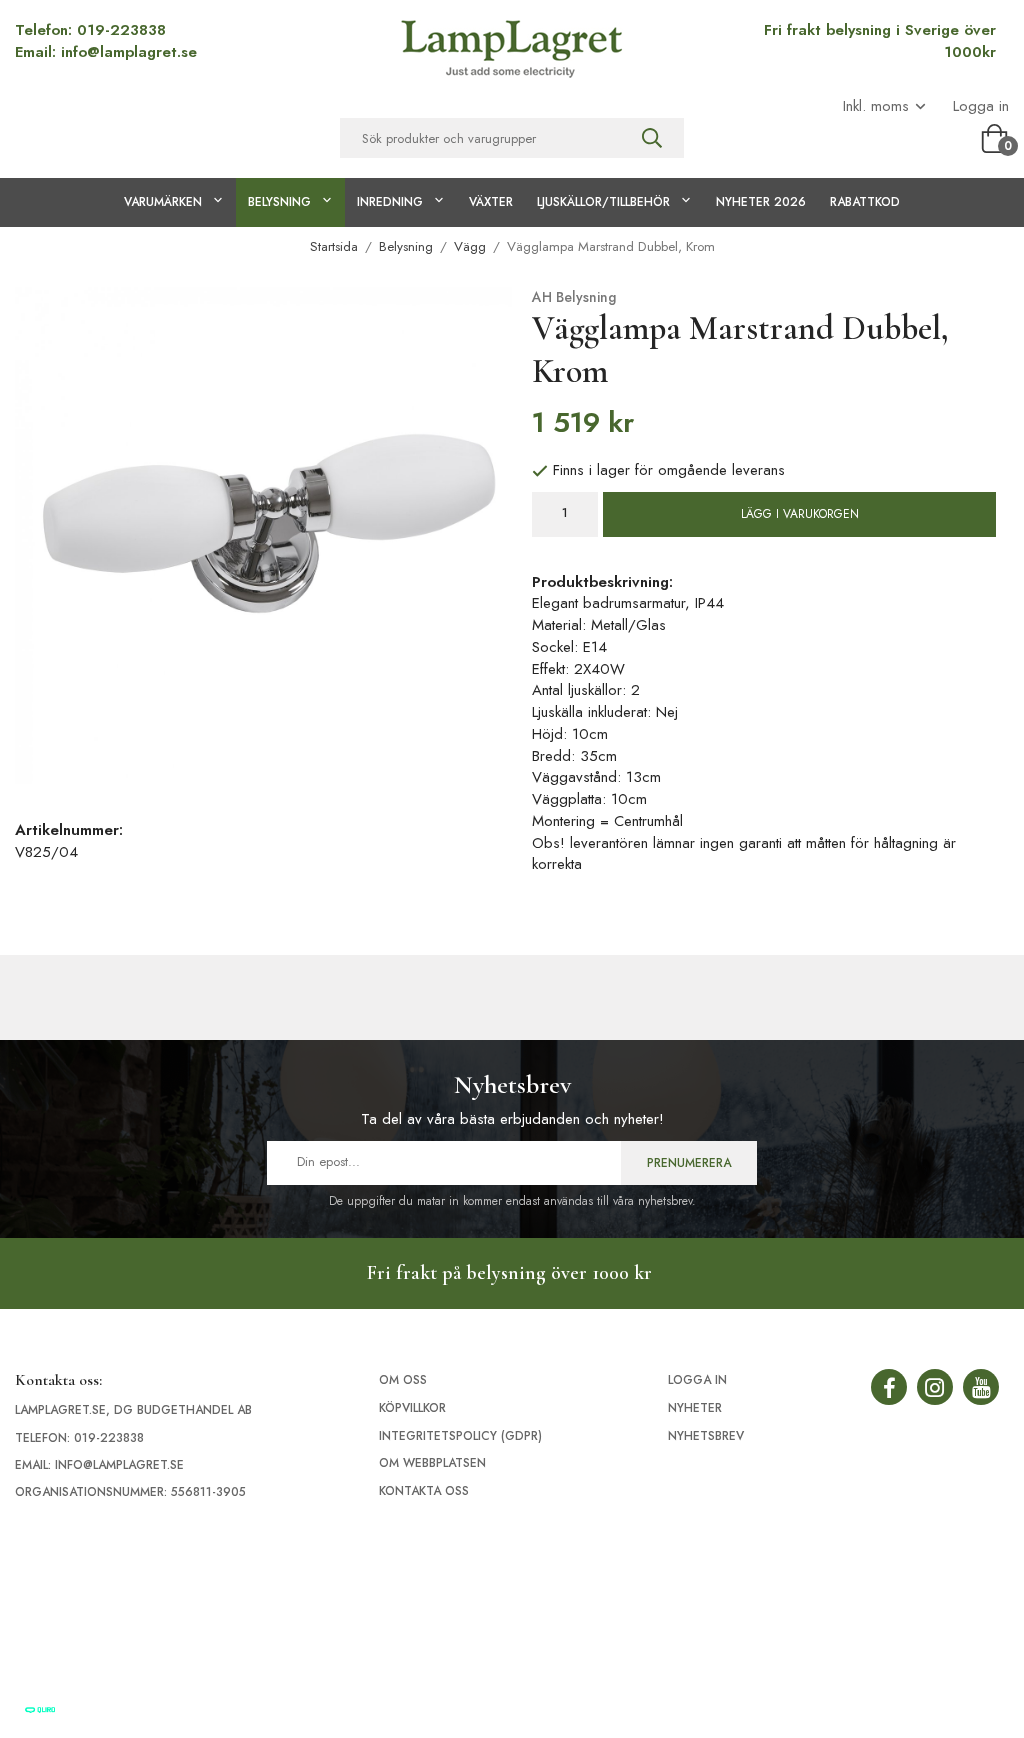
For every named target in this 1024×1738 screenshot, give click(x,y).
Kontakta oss (424, 1491)
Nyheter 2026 (761, 202)
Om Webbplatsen (432, 1463)
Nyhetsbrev (706, 1436)
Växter (491, 202)
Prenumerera (689, 1163)
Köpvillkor (412, 1408)
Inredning (390, 202)
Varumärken (163, 202)
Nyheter (695, 1408)
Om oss (403, 1380)
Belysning (279, 202)
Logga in (981, 106)
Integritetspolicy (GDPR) (460, 1436)
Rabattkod (865, 202)
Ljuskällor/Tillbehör (603, 202)
